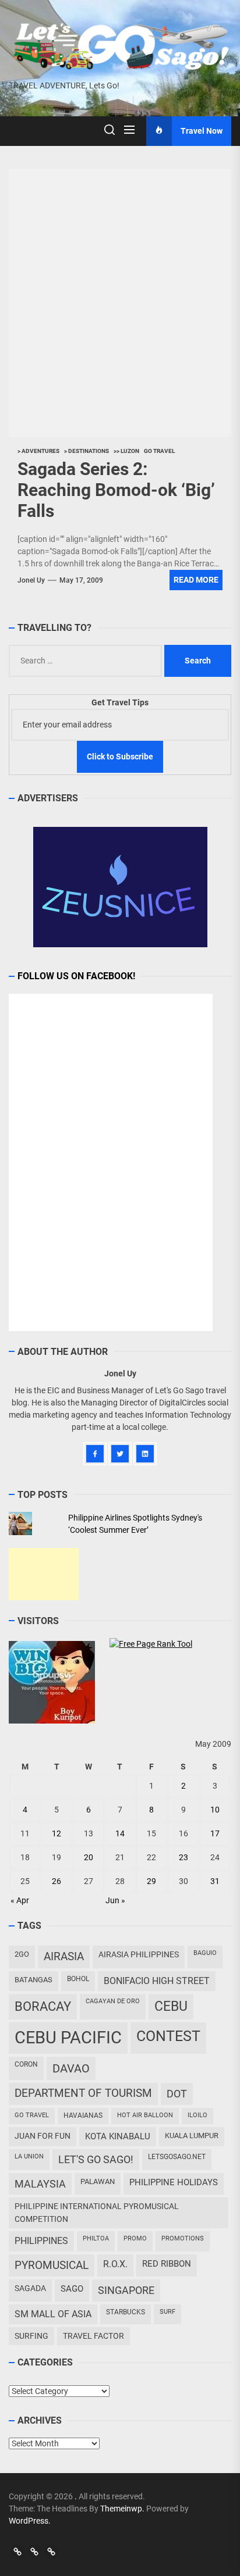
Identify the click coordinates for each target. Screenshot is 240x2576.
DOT (177, 2094)
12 (57, 1833)
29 (151, 1881)
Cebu (171, 2006)
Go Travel (32, 2115)
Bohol (78, 1979)
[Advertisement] (44, 1574)
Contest (168, 2036)
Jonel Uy (31, 580)
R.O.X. (115, 2264)
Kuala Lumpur (192, 2136)
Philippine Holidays (174, 2182)
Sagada (30, 2288)
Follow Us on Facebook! (76, 976)
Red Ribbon (167, 2264)
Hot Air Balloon (145, 2115)
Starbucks (126, 2312)
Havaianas (83, 2115)
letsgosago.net (177, 2157)
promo (135, 2238)
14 (120, 1833)
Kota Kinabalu (118, 2136)
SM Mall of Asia (53, 2314)
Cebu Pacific (68, 2038)
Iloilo (197, 2115)
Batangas (33, 1980)
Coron (26, 2064)
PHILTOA (96, 2238)
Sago (72, 2289)
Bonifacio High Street (157, 1981)
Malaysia (40, 2184)
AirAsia (64, 1956)
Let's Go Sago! (96, 2160)
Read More (196, 580)
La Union (29, 2156)
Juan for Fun (43, 2136)
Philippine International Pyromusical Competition (97, 2212)
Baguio (205, 1953)
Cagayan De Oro (113, 2001)
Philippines (41, 2241)
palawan (98, 2181)
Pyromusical (52, 2265)
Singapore (126, 2290)
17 (215, 1833)
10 (215, 1810)
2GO (22, 1954)
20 (89, 1857)
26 (57, 1881)
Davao (71, 2068)
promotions (183, 2238)
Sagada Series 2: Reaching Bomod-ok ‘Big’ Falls (116, 490)
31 (215, 1881)
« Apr (20, 1900)
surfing (31, 2336)
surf (167, 2312)
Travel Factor (93, 2336)
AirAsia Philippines (139, 1954)
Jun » (115, 1900)
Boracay (43, 2006)
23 (183, 1857)
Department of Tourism (83, 2093)
